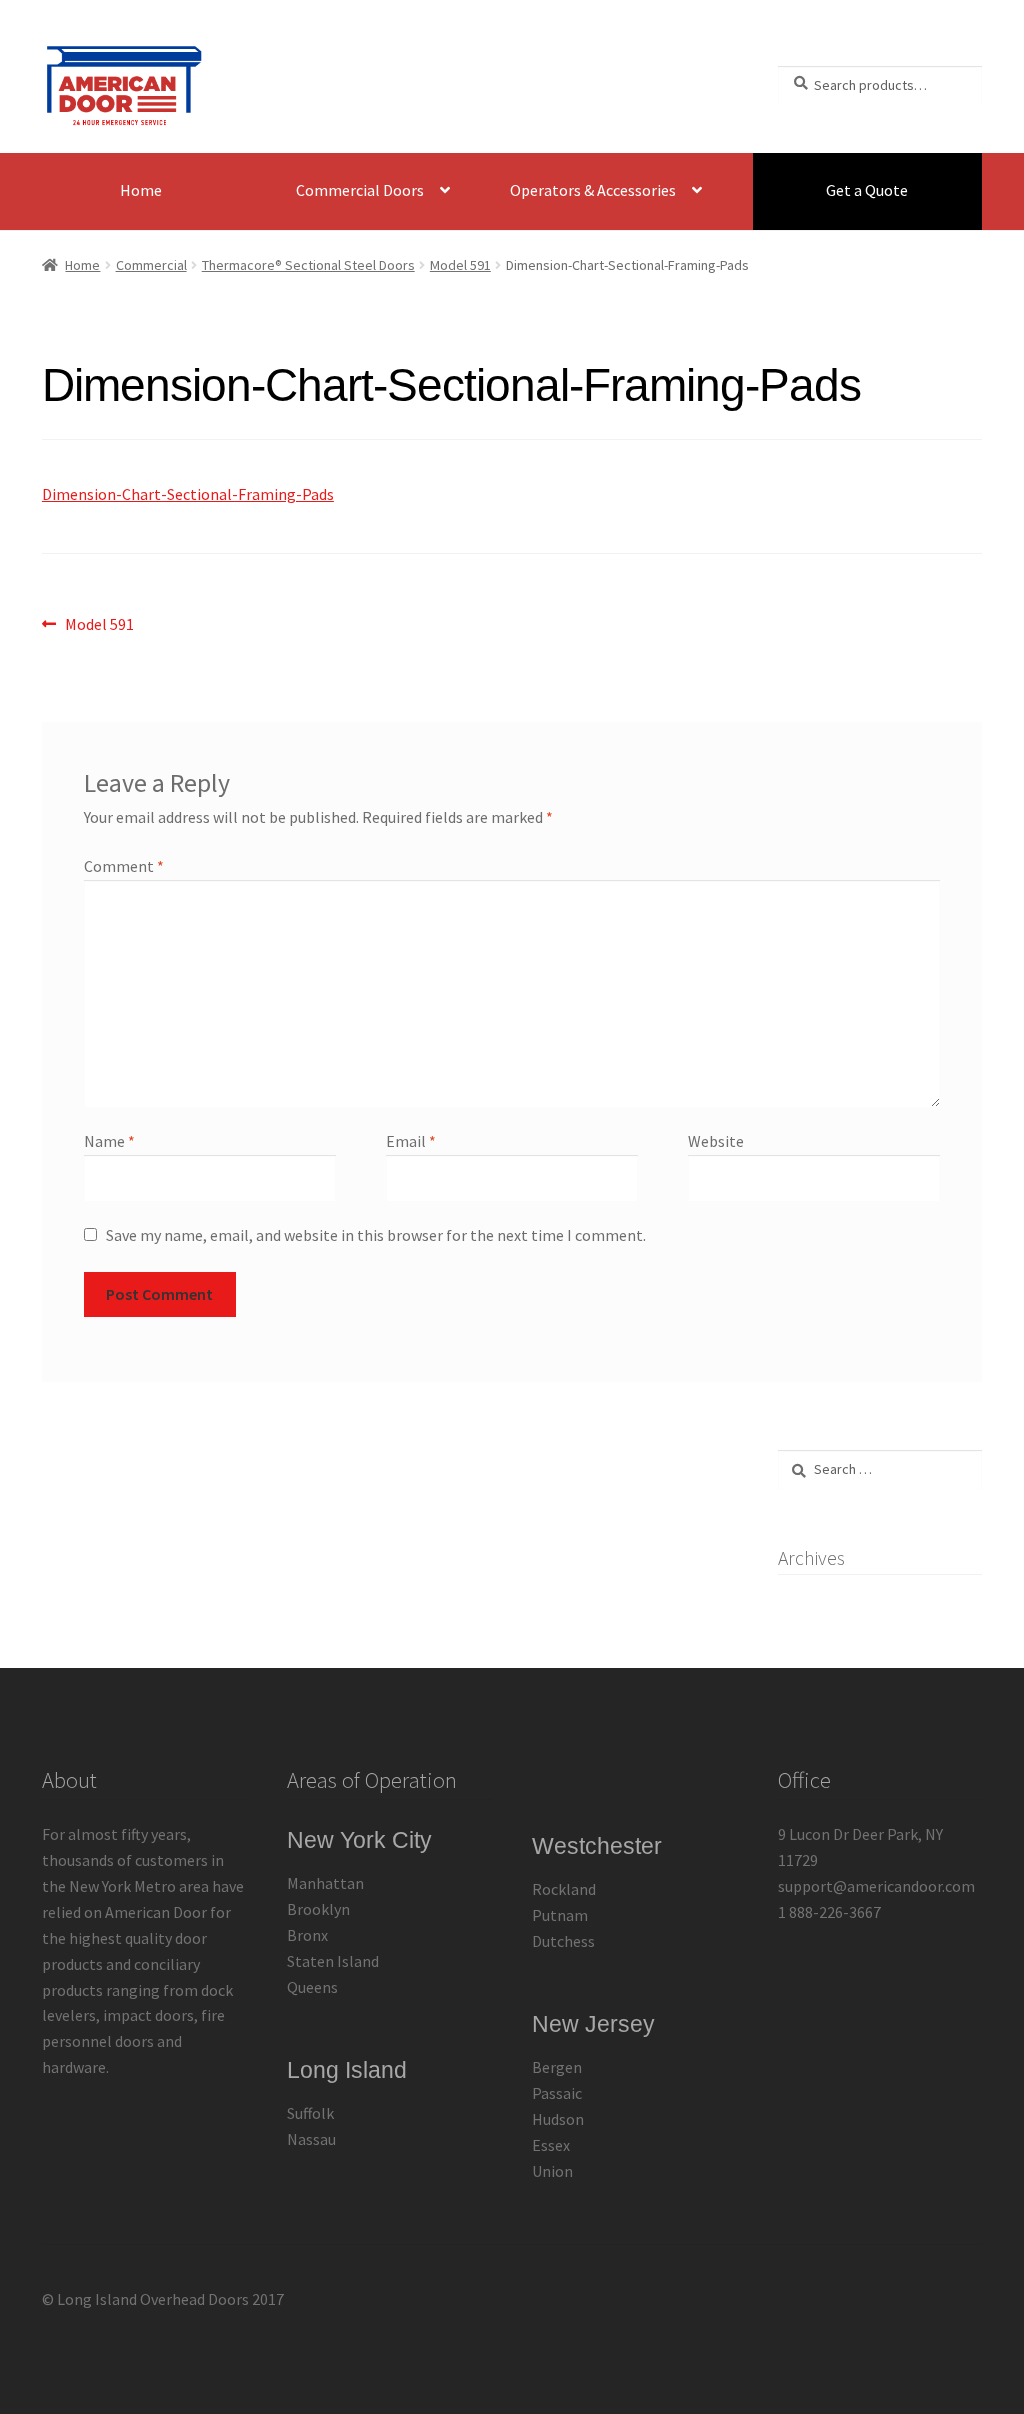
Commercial (151, 265)
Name (109, 1141)
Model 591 (460, 265)
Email (411, 1141)
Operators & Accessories (593, 190)
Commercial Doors (360, 190)
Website (716, 1141)
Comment (124, 866)
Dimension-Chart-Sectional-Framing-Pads (188, 494)
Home (141, 190)
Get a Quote (867, 190)
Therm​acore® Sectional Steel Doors (308, 265)
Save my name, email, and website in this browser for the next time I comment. (376, 1235)
